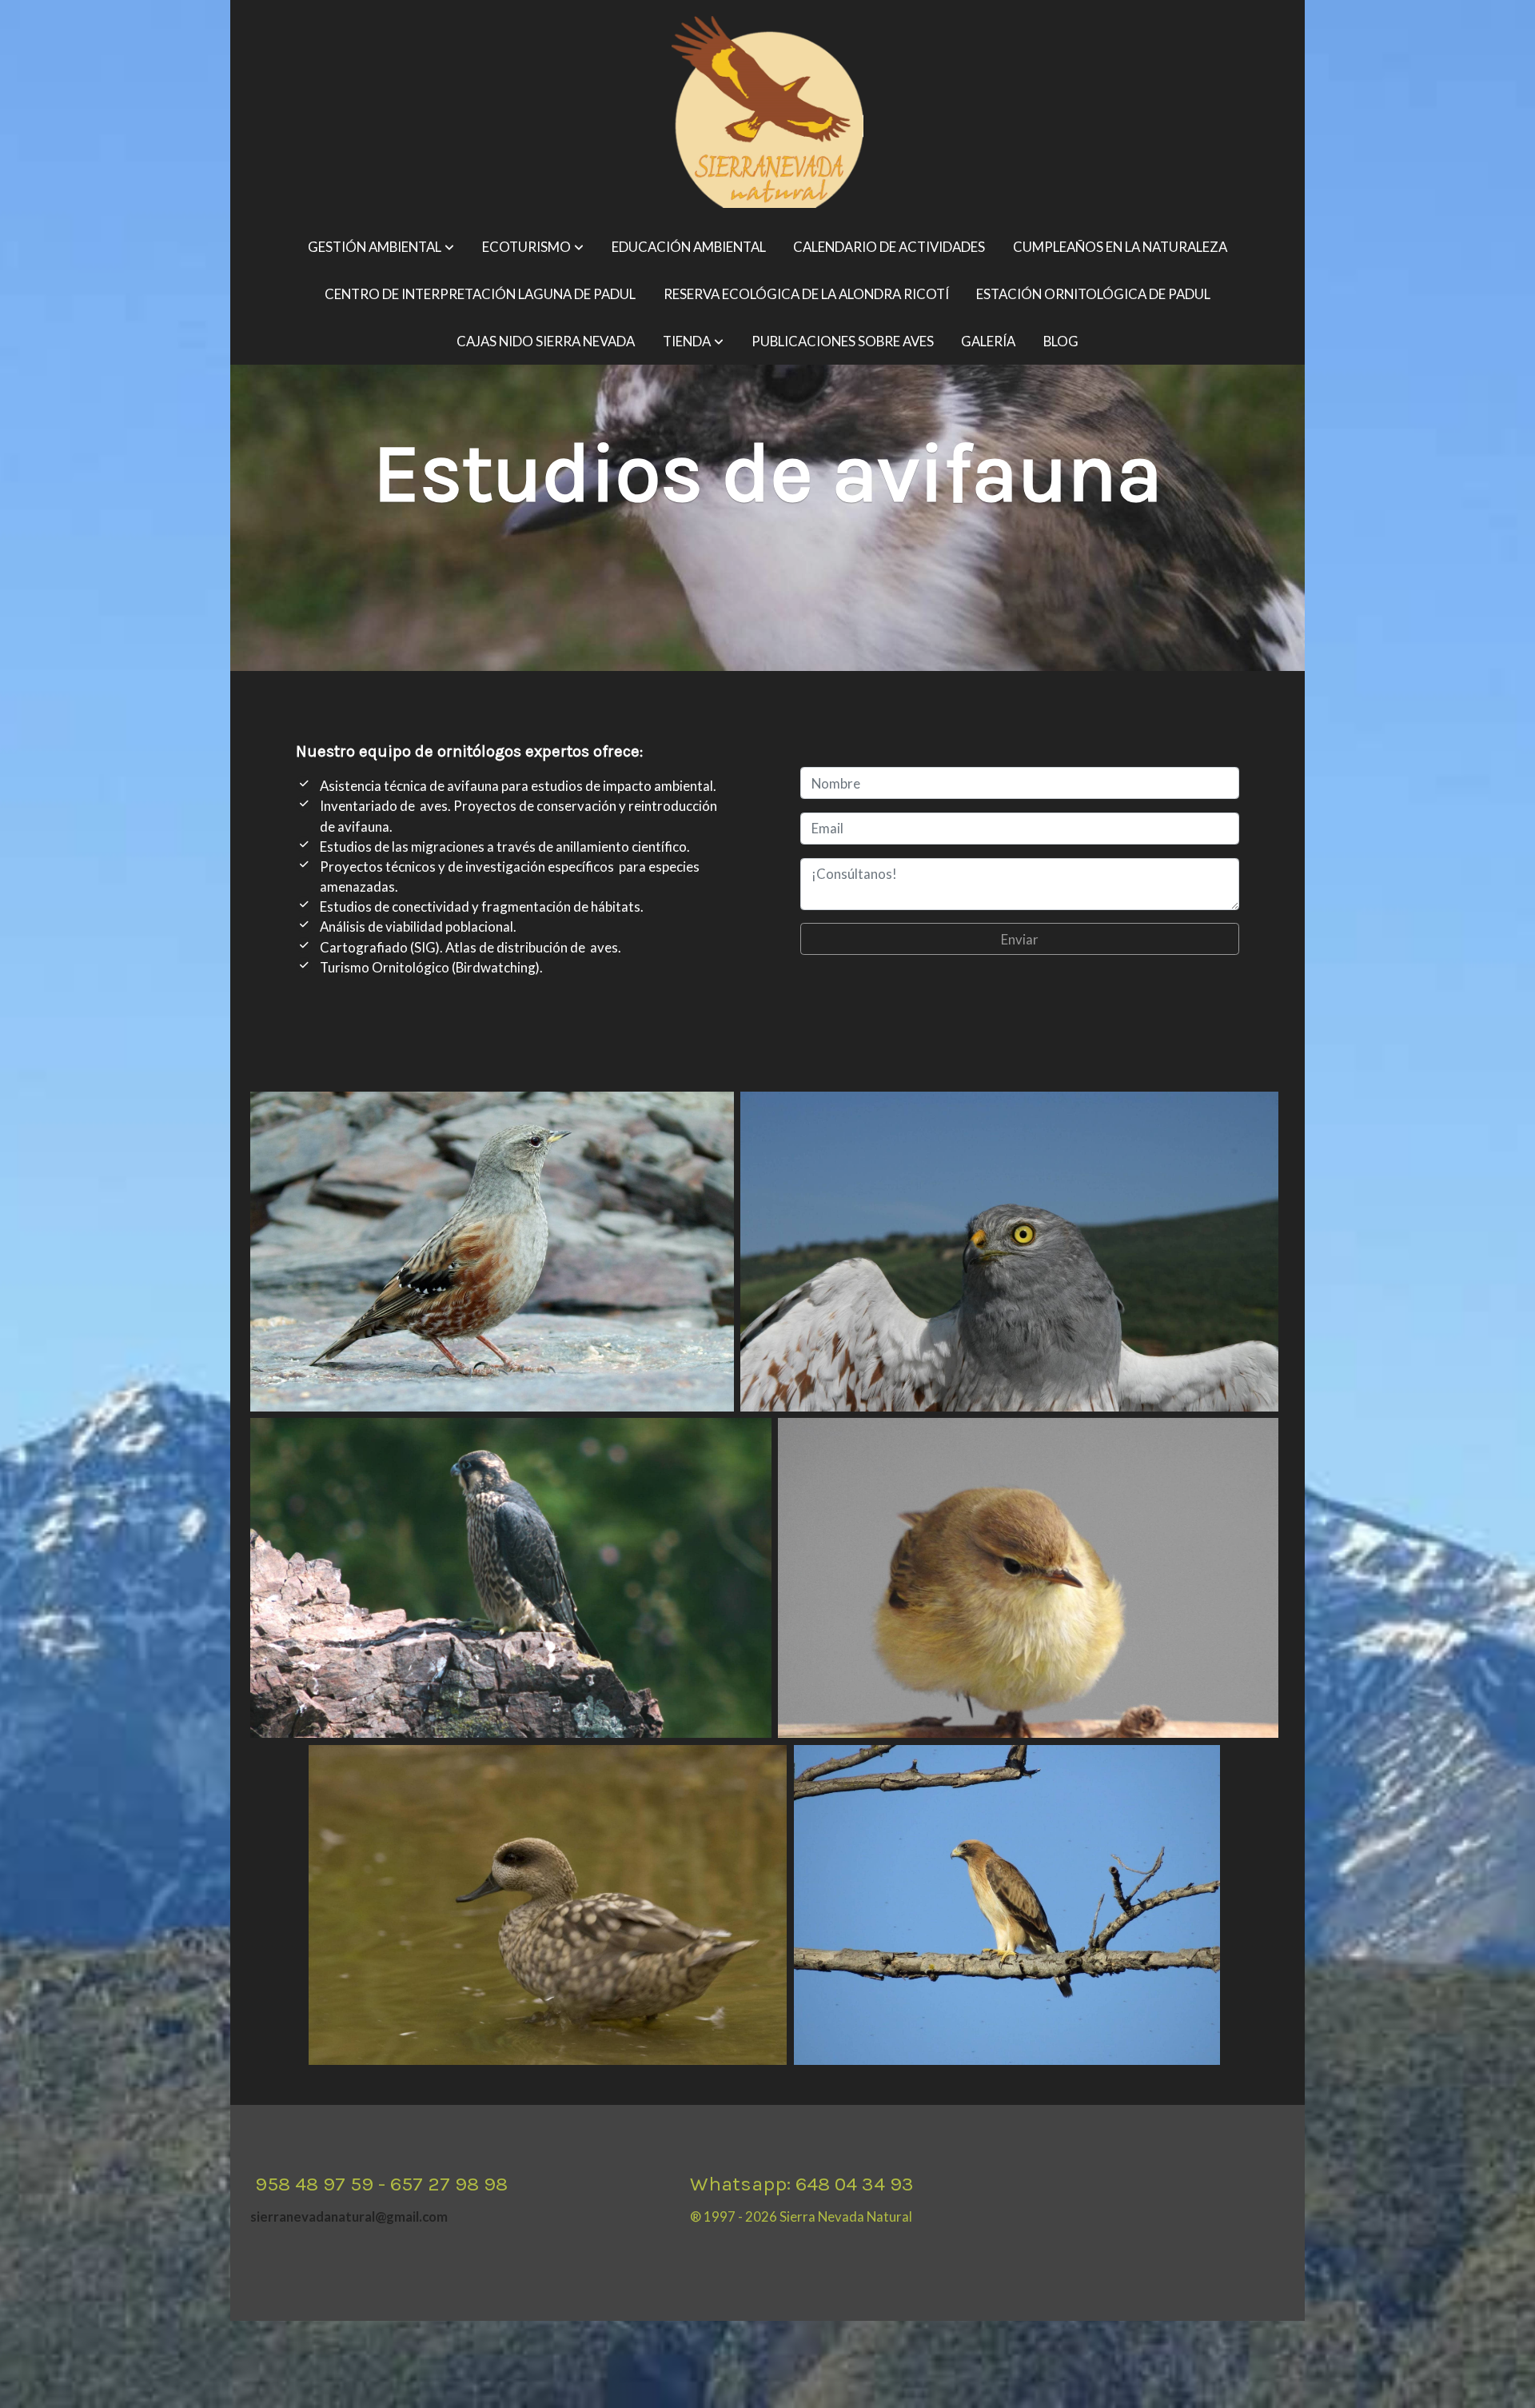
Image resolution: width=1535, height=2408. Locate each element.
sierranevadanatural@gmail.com (349, 2216)
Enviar (1020, 939)
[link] (767, 112)
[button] (381, 248)
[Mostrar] (492, 1252)
